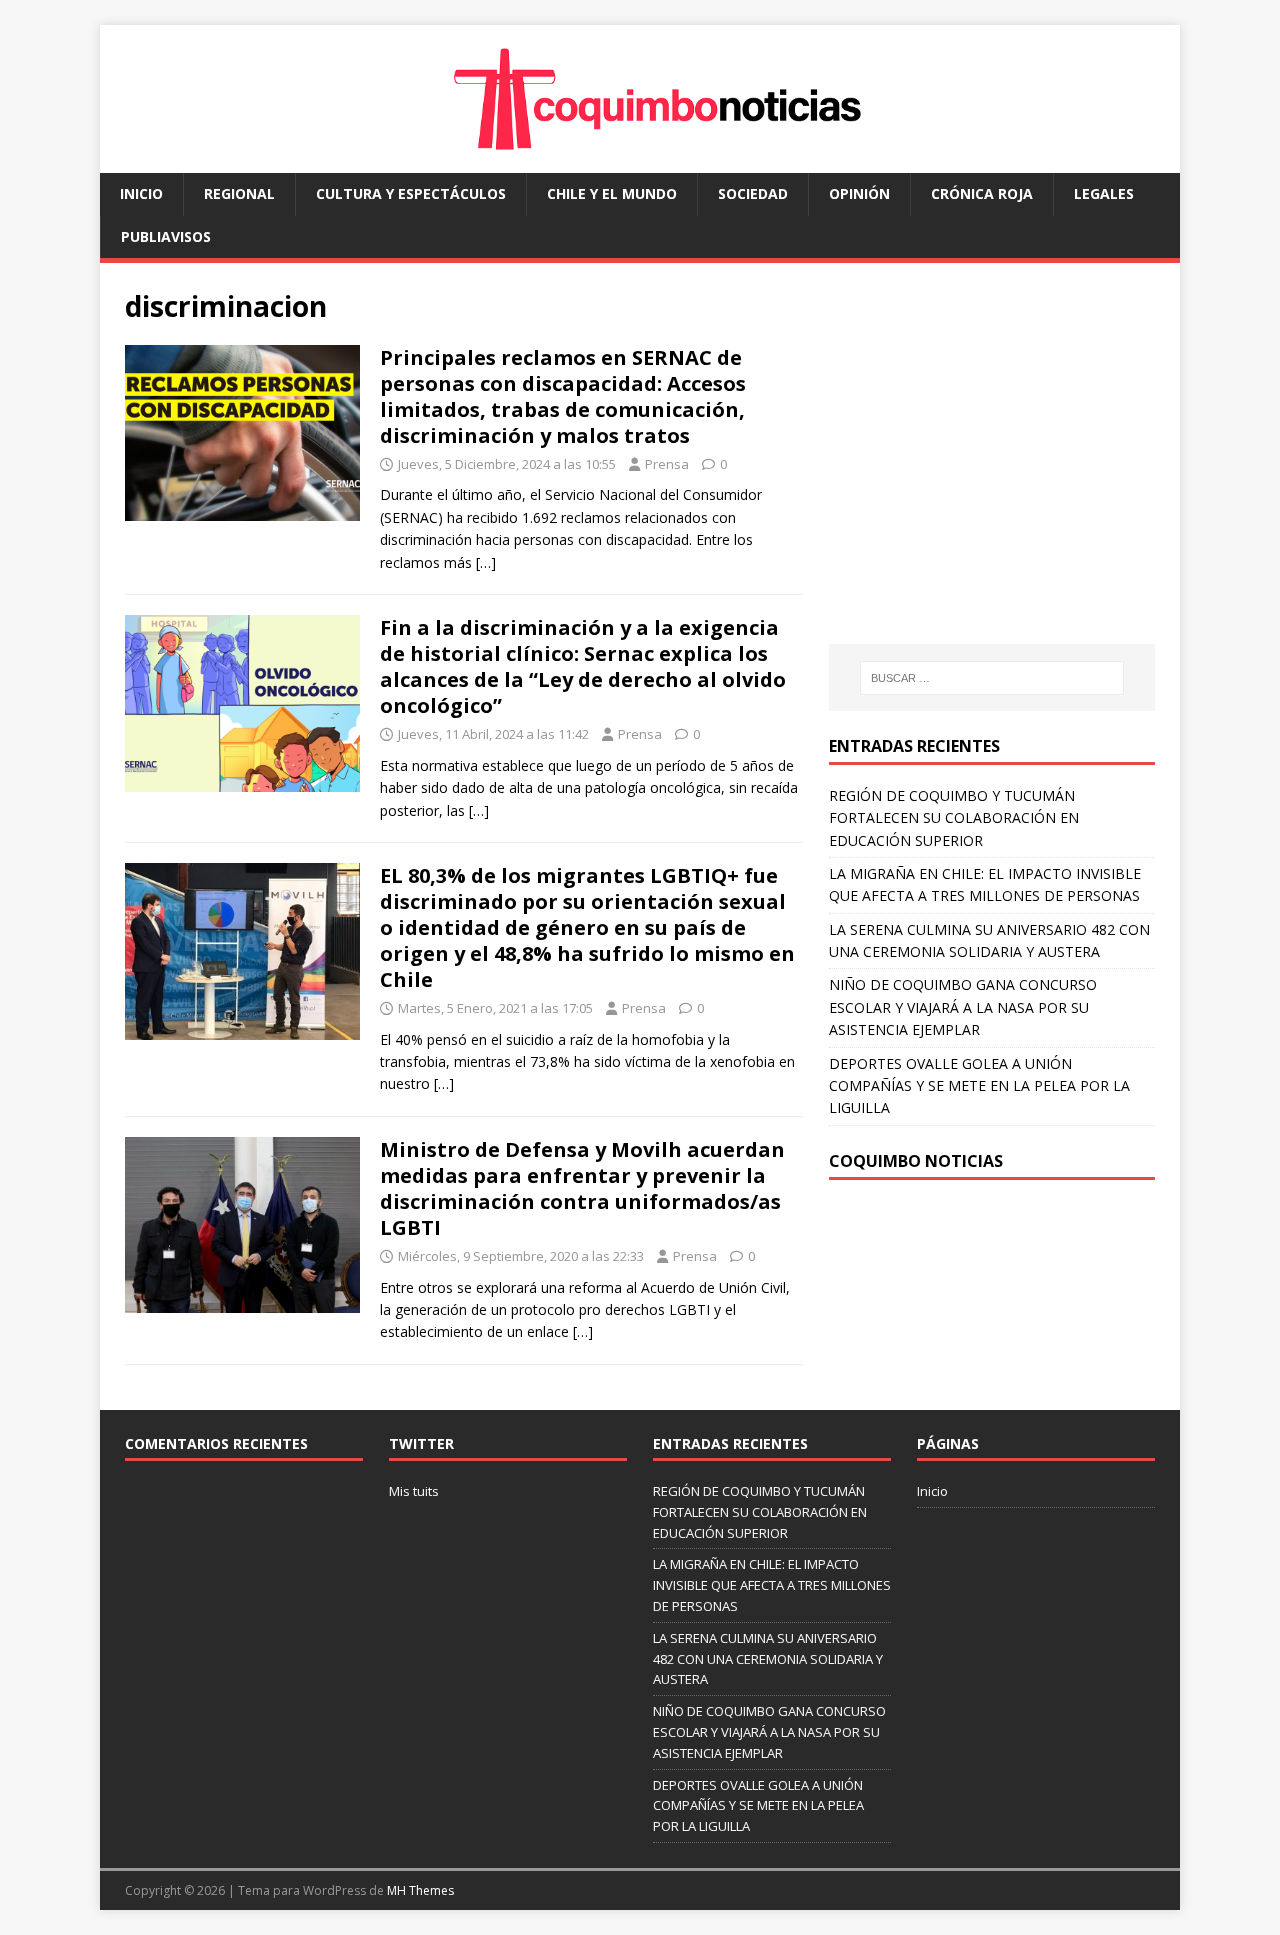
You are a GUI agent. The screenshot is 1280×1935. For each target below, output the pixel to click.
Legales (1104, 193)
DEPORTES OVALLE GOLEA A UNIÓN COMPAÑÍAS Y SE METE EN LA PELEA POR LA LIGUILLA (979, 1086)
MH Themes (420, 1890)
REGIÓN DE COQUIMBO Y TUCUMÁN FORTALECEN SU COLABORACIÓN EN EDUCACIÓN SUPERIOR (954, 818)
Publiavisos (166, 236)
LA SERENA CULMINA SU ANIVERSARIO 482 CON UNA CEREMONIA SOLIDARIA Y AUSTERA (768, 1659)
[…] (486, 562)
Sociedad (753, 193)
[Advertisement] (997, 473)
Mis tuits (414, 1491)
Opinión (859, 193)
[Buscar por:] (992, 678)
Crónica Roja (982, 193)
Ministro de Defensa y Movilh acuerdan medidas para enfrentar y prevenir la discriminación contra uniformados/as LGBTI (582, 1188)
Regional (239, 193)
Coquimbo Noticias (916, 1161)
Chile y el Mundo (612, 193)
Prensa (667, 464)
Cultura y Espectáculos (411, 193)
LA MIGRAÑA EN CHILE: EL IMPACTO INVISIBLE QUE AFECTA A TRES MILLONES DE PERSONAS (772, 1585)
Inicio (141, 193)
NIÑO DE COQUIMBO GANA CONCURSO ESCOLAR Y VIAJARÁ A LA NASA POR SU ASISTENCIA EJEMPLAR (963, 1007)
